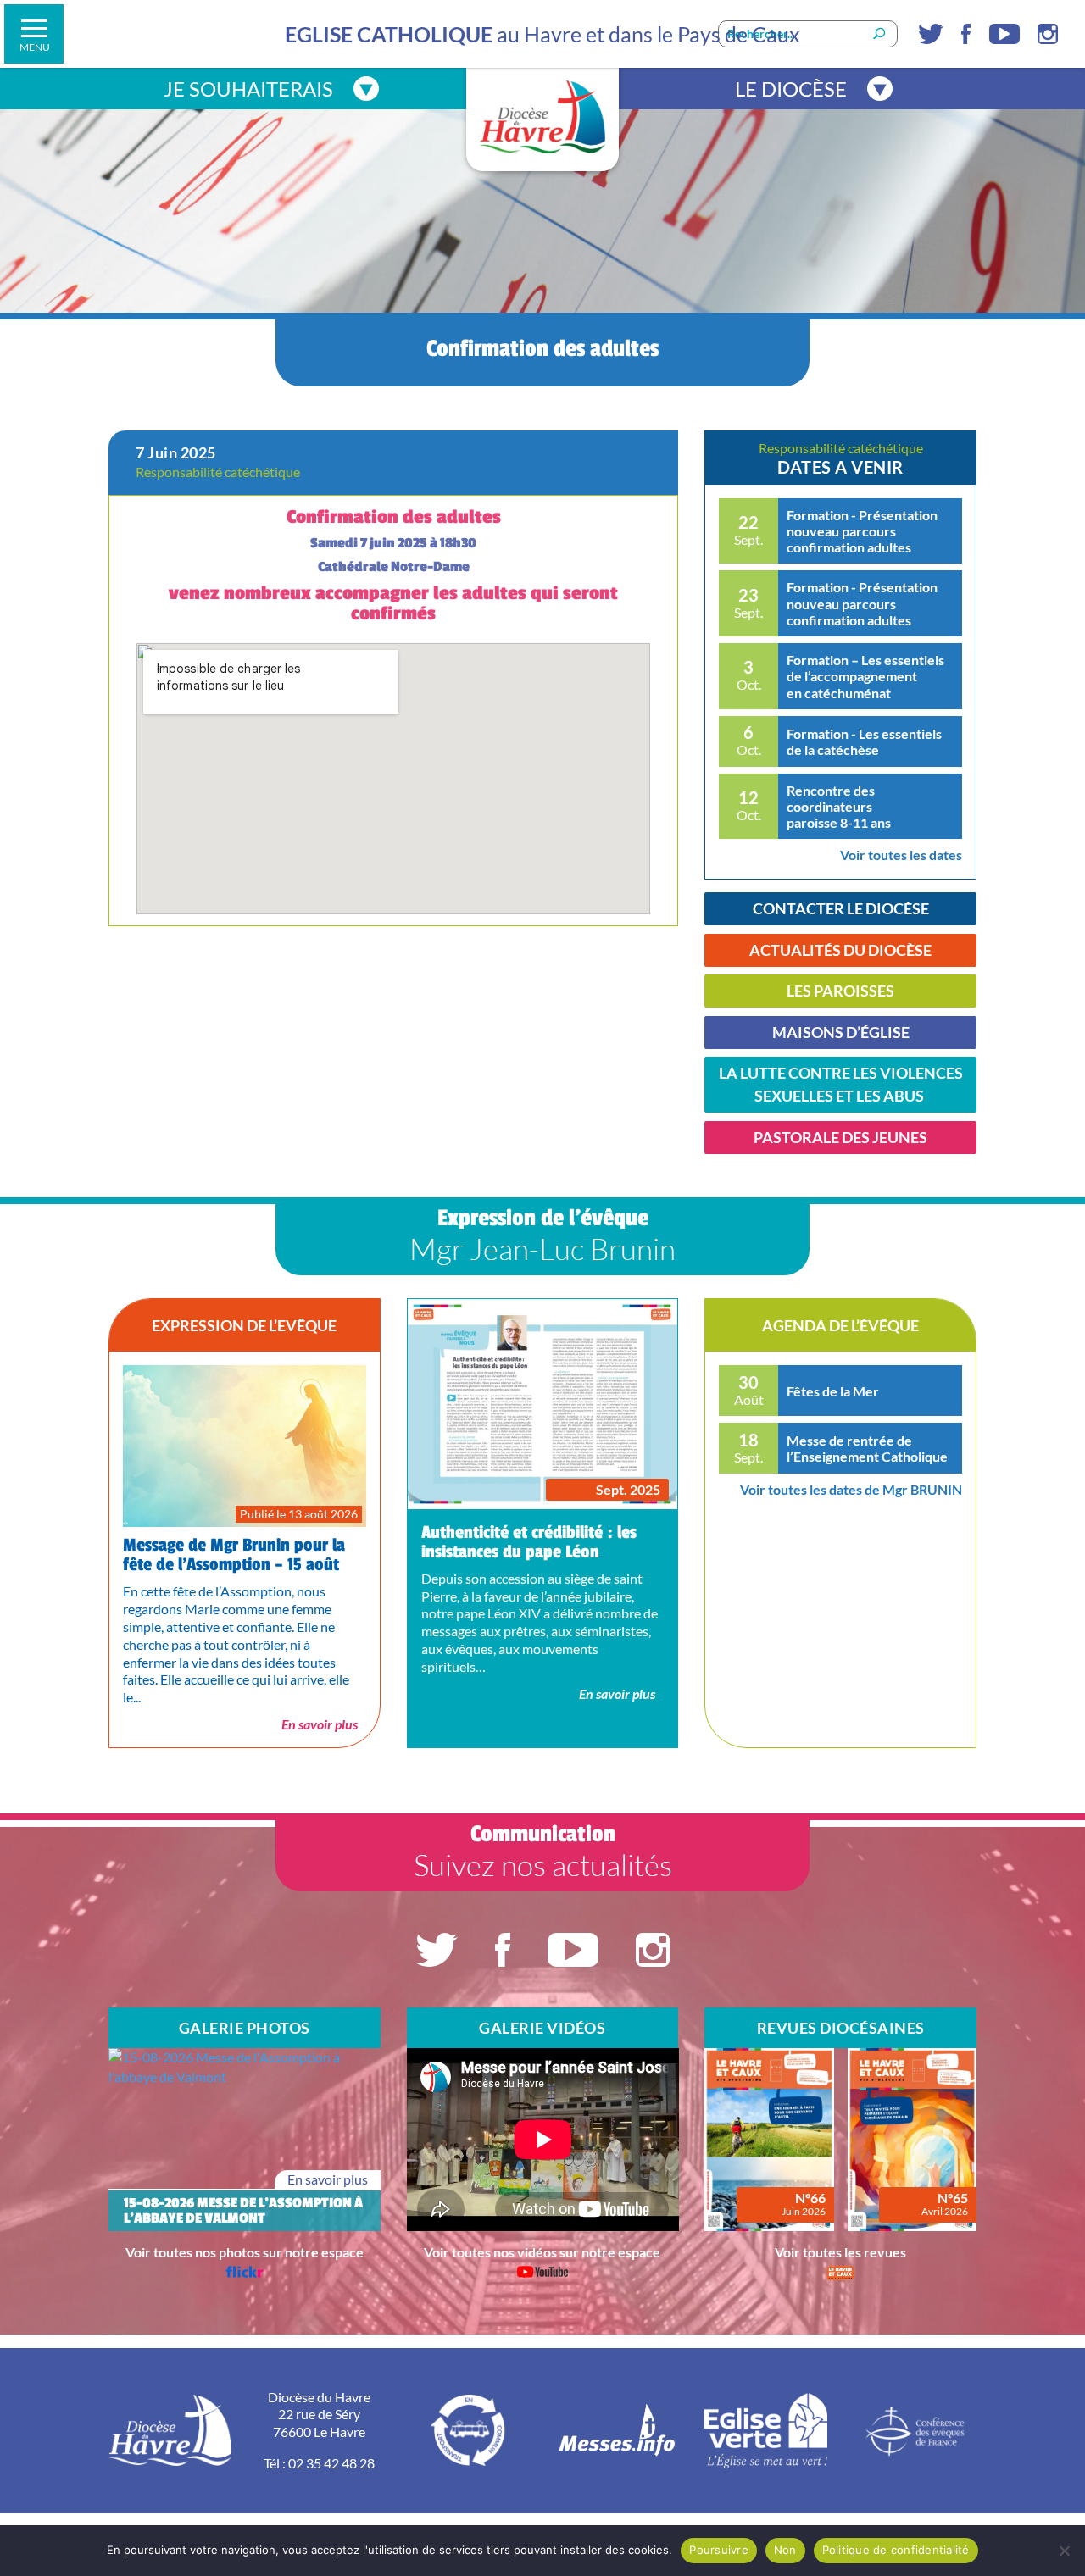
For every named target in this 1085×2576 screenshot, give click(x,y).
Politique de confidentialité (896, 2550)
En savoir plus (320, 1724)
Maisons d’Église (841, 1032)
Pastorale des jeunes (840, 1137)
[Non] (1064, 2551)
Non (785, 2550)
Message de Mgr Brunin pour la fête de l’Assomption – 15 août (234, 1555)
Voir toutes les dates (901, 855)
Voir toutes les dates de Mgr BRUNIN (851, 1489)
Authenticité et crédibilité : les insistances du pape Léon (529, 1542)
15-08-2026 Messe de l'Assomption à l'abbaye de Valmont (243, 2211)
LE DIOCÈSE (791, 89)
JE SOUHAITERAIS (248, 89)
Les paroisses (840, 991)
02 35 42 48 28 (331, 2463)
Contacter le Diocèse (841, 908)
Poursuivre (719, 2550)
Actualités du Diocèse (840, 950)
